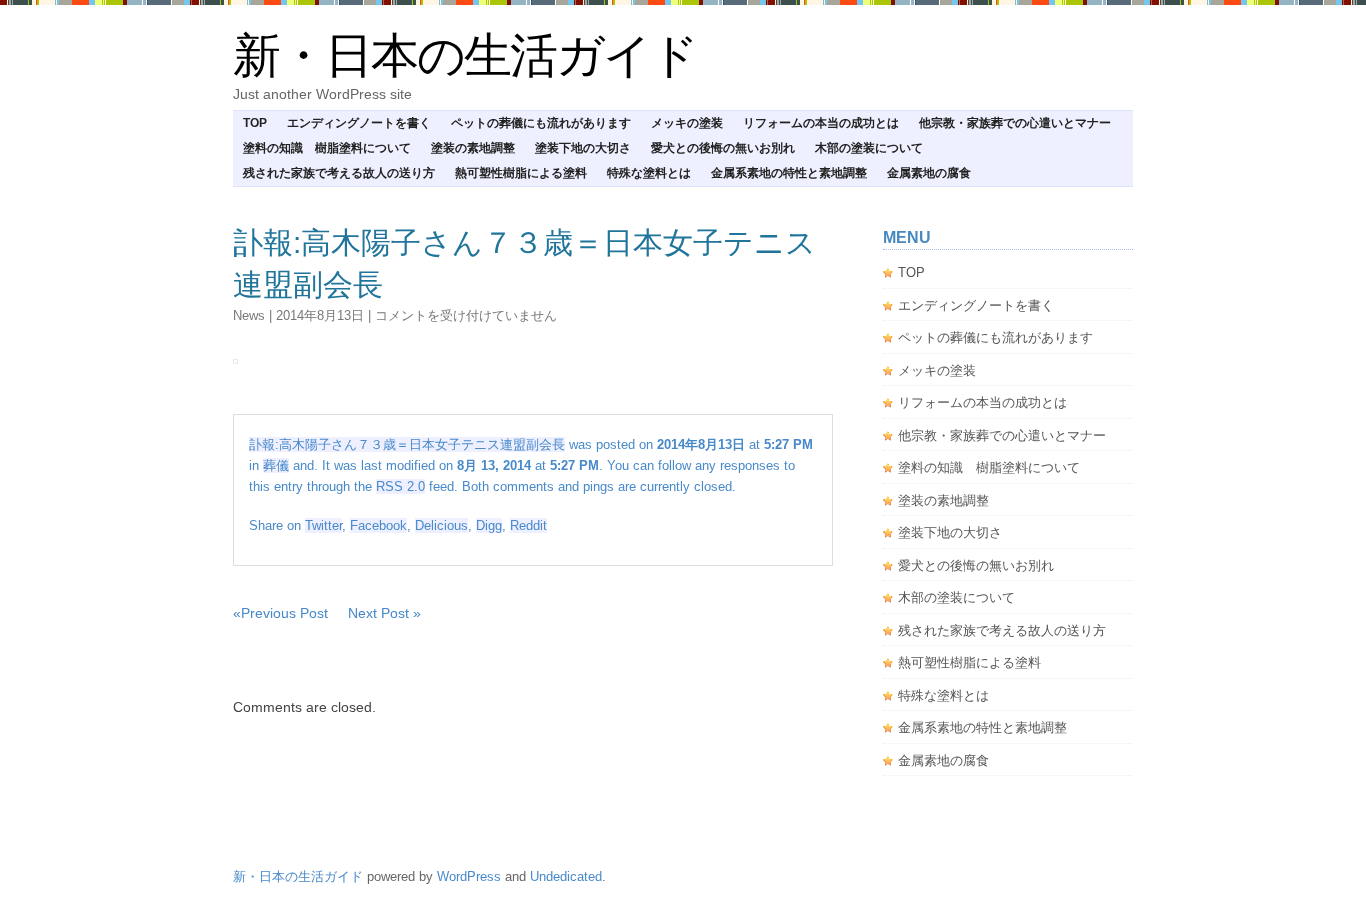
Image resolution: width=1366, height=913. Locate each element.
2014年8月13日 (320, 315)
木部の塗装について (869, 148)
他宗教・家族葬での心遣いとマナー (1015, 123)
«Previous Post (280, 613)
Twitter (323, 525)
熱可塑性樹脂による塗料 (521, 173)
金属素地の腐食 (929, 173)
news (249, 315)
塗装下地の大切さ (583, 148)
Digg (489, 525)
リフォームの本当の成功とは (821, 123)
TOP (255, 123)
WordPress (469, 876)
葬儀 (276, 465)
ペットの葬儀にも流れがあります (541, 123)
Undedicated (566, 876)
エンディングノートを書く (359, 123)
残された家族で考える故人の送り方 (339, 173)
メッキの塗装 (687, 123)
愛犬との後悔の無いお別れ (723, 148)
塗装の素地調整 (473, 148)
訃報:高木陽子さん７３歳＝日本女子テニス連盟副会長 (407, 444)
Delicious (441, 525)
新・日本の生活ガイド (465, 55)
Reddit (528, 525)
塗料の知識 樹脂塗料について (327, 148)
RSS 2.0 (400, 486)
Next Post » (384, 613)
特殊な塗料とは (649, 173)
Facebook (378, 525)
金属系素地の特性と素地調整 (789, 173)
